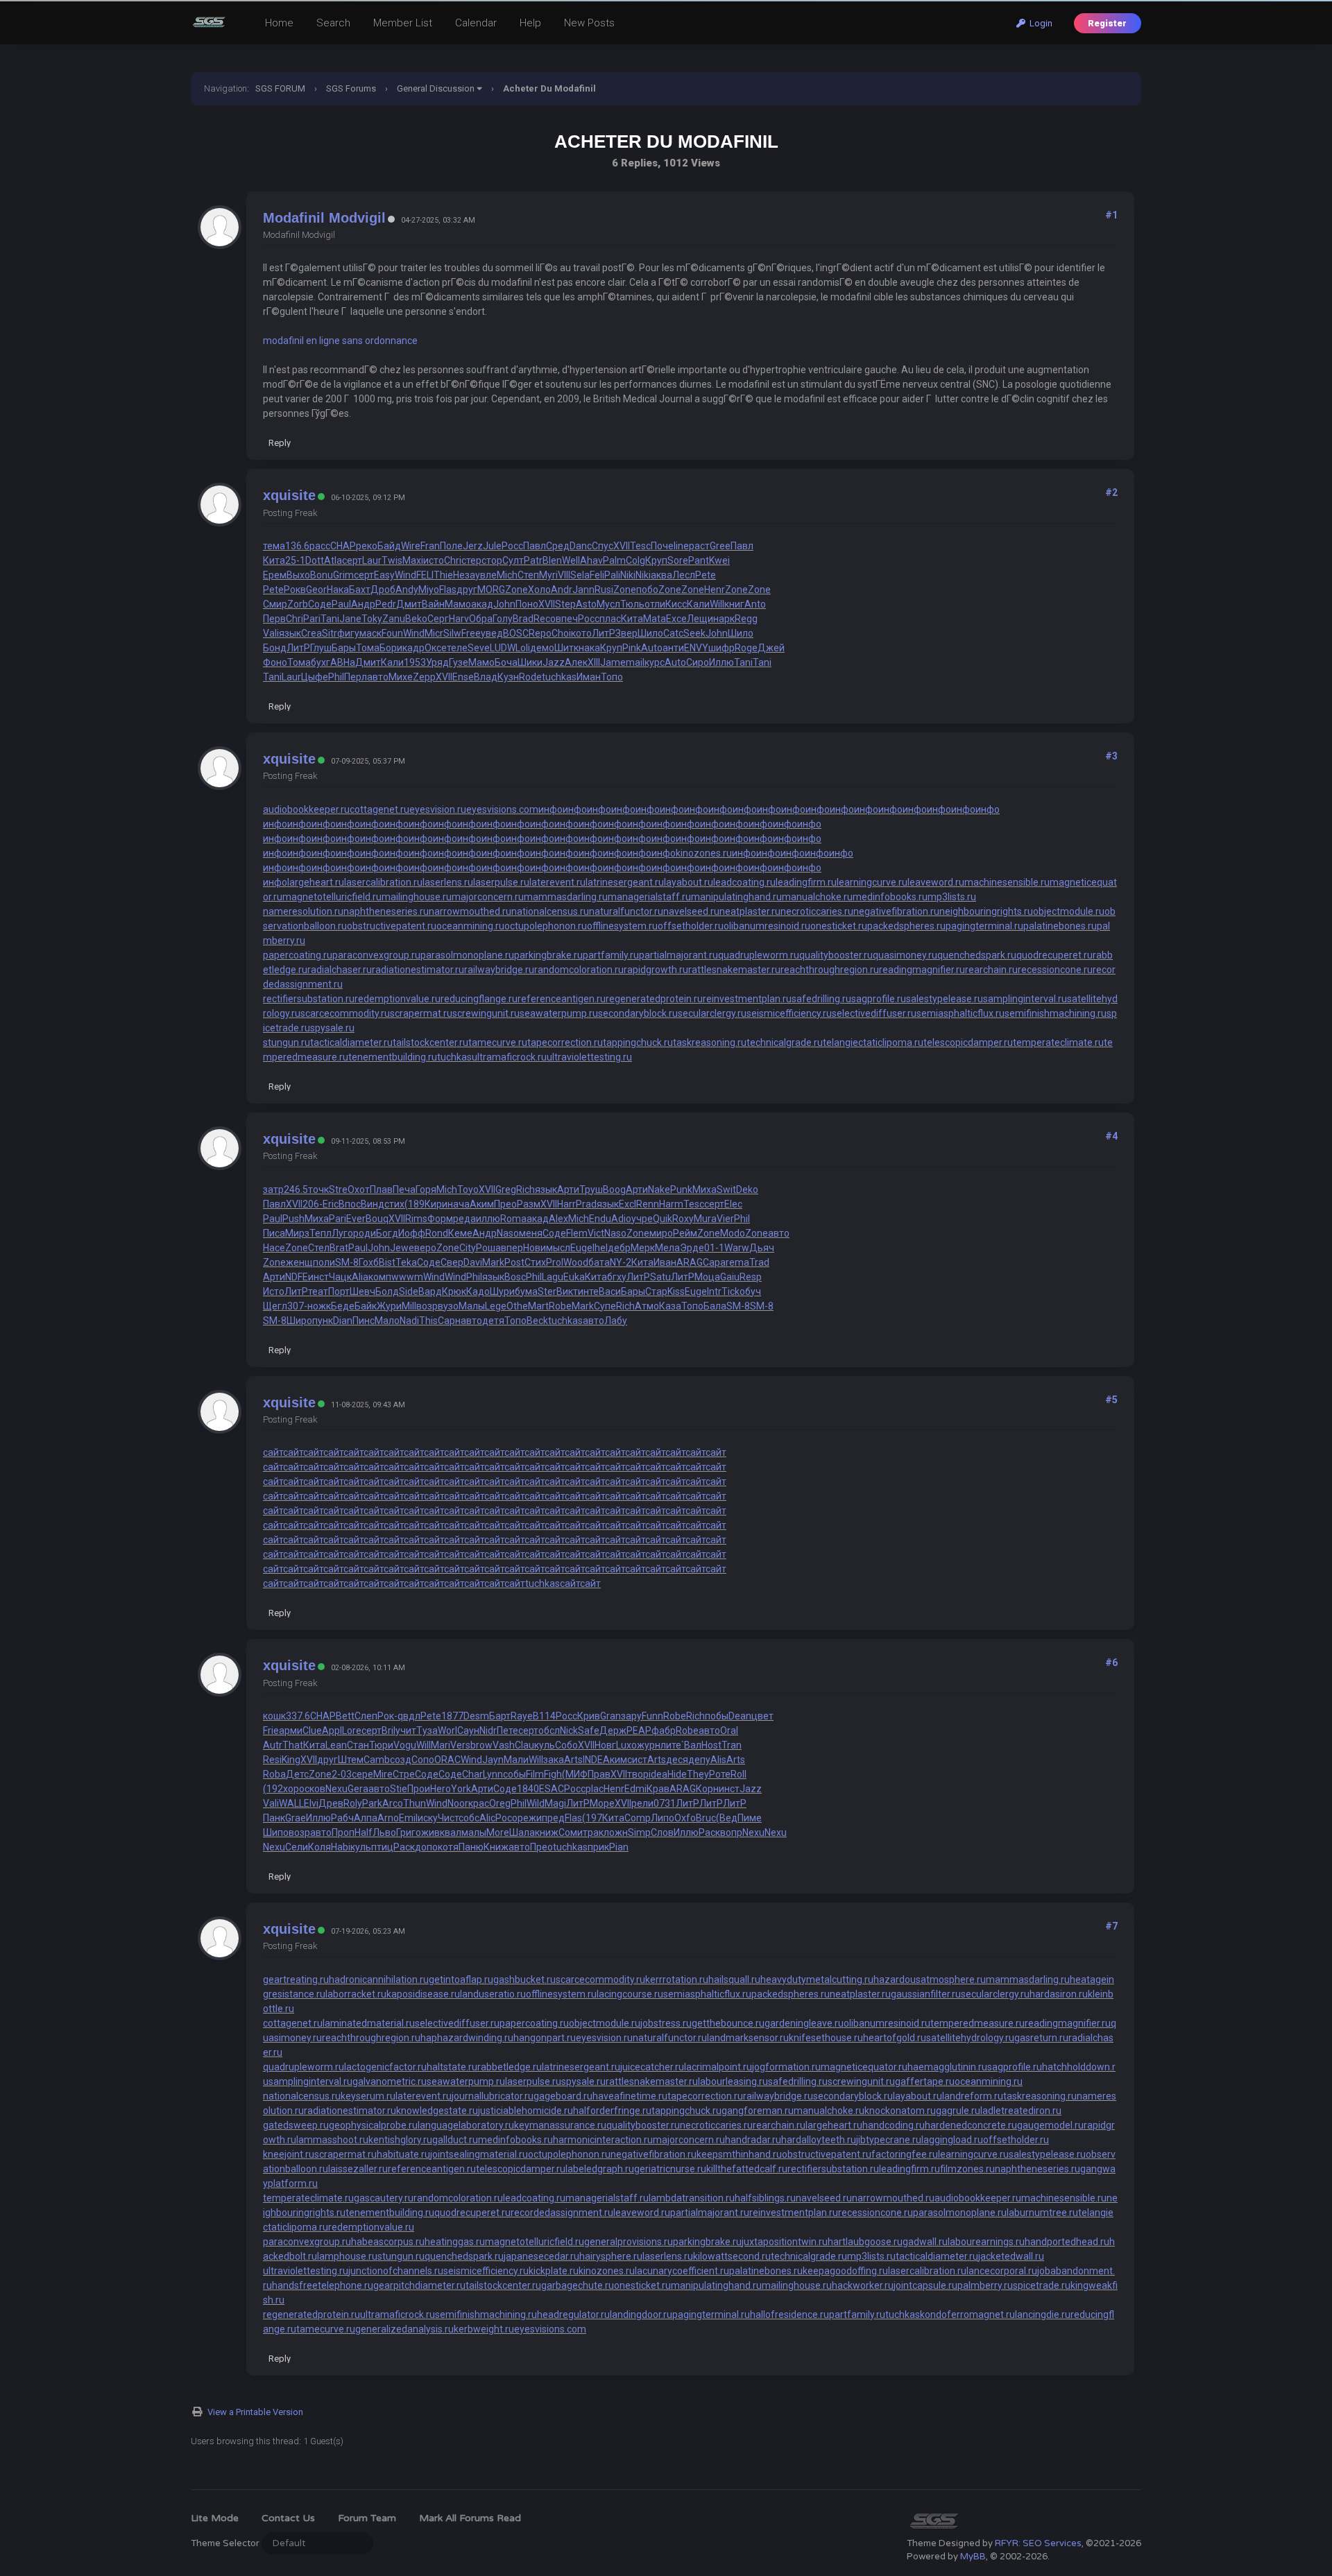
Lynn (493, 1774)
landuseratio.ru (493, 1994)
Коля (319, 1847)
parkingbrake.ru (548, 955)
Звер (626, 633)
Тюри (381, 1745)
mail (635, 662)
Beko (416, 619)
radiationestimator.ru (418, 970)
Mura (705, 1219)
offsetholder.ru (691, 926)
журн (649, 1745)
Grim (343, 575)
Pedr (386, 604)
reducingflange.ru (479, 999)
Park (372, 1803)
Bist (387, 1262)
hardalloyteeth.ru (819, 2140)
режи (530, 1818)
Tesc (640, 546)
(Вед (727, 1818)
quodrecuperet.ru (1054, 955)
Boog (614, 1190)
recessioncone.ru (1055, 970)
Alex (558, 1219)
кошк (274, 1716)
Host (711, 1745)
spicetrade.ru (1042, 2285)
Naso (508, 1233)
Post (514, 1262)
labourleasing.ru (733, 2081)
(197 (592, 1818)
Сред (558, 546)
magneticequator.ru (864, 2067)
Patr (533, 560)
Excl (627, 1204)
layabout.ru (689, 882)
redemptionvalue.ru (398, 999)
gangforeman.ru (758, 2111)
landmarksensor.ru (748, 2038)
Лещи (700, 619)
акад (482, 604)
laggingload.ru (952, 2140)
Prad (586, 1204)
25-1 (295, 560)
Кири (436, 1204)
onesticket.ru (839, 926)
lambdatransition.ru (692, 2198)
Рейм (685, 1233)
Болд (387, 1291)
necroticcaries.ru (817, 911)
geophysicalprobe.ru (373, 2125)
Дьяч (762, 1248)
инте (588, 1291)
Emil (408, 1818)
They (698, 1774)
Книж (496, 1847)
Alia (360, 1277)
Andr (562, 590)
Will (717, 604)
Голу (503, 619)
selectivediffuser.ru (874, 1013)
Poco (506, 1818)
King (291, 1760)
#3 (1111, 756)
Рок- (387, 1716)
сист (637, 1760)
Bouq (377, 1219)
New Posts (589, 23)
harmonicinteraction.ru (603, 2140)
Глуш (321, 648)
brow (481, 1745)
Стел (319, 1248)
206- (313, 1204)
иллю (488, 1219)
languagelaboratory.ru (466, 2125)
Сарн (449, 1321)
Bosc (515, 1277)
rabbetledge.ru (510, 2067)
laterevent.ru (557, 882)
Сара (714, 1262)
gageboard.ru (563, 2096)
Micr (434, 633)
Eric (331, 1204)
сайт (273, 1452)
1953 (415, 662)
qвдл (409, 1716)
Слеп (366, 1716)
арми (291, 1731)
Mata (655, 619)
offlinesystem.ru (622, 926)
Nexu (336, 1789)
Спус (603, 546)
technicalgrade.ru (785, 1042)
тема (274, 546)
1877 (452, 1716)
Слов (662, 1832)
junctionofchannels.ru (396, 2271)
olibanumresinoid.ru (767, 926)
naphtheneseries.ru (386, 911)
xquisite (289, 495)
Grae (296, 1818)
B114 (544, 1716)
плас (610, 619)
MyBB (973, 2557)
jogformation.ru (786, 2067)
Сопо (423, 1760)
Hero (441, 1789)
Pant (699, 560)
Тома (368, 648)
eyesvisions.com (502, 809)
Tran (732, 1745)
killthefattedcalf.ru (747, 2169)
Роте (720, 1774)
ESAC (552, 1789)
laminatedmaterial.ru (369, 2023)
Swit (726, 1190)
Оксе (436, 648)
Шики (530, 662)
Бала (715, 1306)
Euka (574, 1277)
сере (362, 1774)
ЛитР (604, 633)
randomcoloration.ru (579, 970)
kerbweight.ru (484, 2329)
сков (315, 1789)
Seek (694, 633)
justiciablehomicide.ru (526, 2111)
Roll (738, 1774)
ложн (616, 1832)
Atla (333, 560)
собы (514, 1774)
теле (457, 648)
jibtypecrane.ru (889, 2140)
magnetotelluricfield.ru (332, 897)
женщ (299, 1262)
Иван (665, 1262)
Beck (537, 1321)
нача (459, 1204)
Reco (545, 619)
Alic (487, 1818)
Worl (447, 1731)
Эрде (692, 1248)
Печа (404, 1190)
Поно (527, 604)
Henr (715, 590)
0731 (665, 1803)
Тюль (632, 604)
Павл (535, 546)
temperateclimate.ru (1058, 1042)
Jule (492, 546)
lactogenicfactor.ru (385, 2067)
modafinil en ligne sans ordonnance (340, 341)
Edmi (635, 1789)
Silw (452, 633)
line (681, 546)
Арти (568, 1190)
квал (451, 1832)
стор (492, 560)
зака (554, 1760)
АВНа (343, 662)
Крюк (454, 1291)
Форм (440, 1219)
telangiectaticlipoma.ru (873, 1042)
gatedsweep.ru (296, 2125)
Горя (426, 1190)
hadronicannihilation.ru (379, 1980)
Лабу (616, 1321)
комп (380, 1277)
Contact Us (288, 2518)
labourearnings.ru (986, 2242)
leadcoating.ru (744, 882)
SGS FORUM (280, 88)
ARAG (690, 1262)
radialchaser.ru (340, 970)
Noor (458, 1803)
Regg (746, 619)
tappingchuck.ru (638, 1042)
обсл (549, 1731)
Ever (356, 1219)
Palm (614, 560)
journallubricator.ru (493, 2096)
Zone (516, 590)
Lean (336, 1745)
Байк (366, 1306)
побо (647, 590)
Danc (581, 546)
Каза (670, 1306)
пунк (323, 1321)
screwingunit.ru (486, 1013)
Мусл (608, 604)
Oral (729, 1731)
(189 (415, 1204)
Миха (705, 1190)
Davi (473, 1262)
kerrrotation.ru (677, 1980)
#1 (1111, 215)
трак (593, 1832)
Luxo (626, 1745)
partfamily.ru (611, 955)
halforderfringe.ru (612, 2111)
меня (531, 1233)
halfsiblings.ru (765, 2198)
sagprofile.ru (879, 999)
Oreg (500, 1803)
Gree (720, 546)
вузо (448, 1306)
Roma (513, 1219)
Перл (356, 677)
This (428, 1321)
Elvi (311, 1803)
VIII (564, 575)
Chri (453, 560)
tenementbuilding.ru (393, 1057)
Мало (387, 1321)
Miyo (429, 590)
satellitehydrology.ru (970, 2038)
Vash (504, 1745)
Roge (746, 648)
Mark (493, 1262)
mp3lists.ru (952, 897)
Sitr (330, 633)
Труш (591, 1190)
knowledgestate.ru (437, 2111)
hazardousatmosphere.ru (930, 1980)
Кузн (508, 677)
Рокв (295, 590)
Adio (621, 1219)
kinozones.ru (704, 853)
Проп (343, 1832)
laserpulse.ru (501, 882)
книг (734, 604)
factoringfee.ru (905, 2154)
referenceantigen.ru (562, 999)
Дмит (409, 604)
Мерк (643, 1248)
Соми (571, 1832)
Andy (407, 590)
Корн (707, 1789)
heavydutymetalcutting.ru (817, 1980)
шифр (721, 648)
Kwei (719, 560)
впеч (567, 619)
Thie (443, 575)
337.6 (298, 1716)
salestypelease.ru (945, 999)
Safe (589, 1731)
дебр (619, 1248)
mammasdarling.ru (566, 897)
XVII (622, 546)
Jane (350, 619)
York (461, 1789)
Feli (597, 575)
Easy (384, 575)
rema (737, 1262)
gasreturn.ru (1041, 2038)
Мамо (458, 604)
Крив (589, 1716)
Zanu (394, 619)
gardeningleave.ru (804, 2023)
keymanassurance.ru (560, 2125)
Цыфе (315, 677)
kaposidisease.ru (423, 1994)
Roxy (683, 1219)
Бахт (360, 590)
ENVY (696, 648)
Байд (389, 546)
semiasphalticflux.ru (960, 1013)
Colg (635, 560)
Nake (659, 1190)
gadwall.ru (925, 2242)
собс (469, 1818)
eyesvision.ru (438, 809)
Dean (740, 1716)
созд (401, 1760)
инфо (550, 809)
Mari (441, 1745)
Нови (535, 1248)
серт (352, 560)
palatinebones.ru (1060, 926)
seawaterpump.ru (559, 1013)
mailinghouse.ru (417, 897)
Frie (271, 1731)
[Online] (321, 497)
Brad (523, 619)
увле (486, 575)
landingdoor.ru (641, 2315)
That (293, 1745)
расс (320, 546)
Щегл (275, 1306)
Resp (751, 1277)
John (504, 604)
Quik (663, 1219)
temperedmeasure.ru (977, 2023)
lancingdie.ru (1043, 2315)
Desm (476, 1716)
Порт (339, 1291)
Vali (271, 633)
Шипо (276, 1832)
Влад (486, 677)
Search (333, 23)
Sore (678, 560)
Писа (274, 1233)
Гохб (369, 1262)
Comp (638, 1818)
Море (602, 1803)
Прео (505, 1204)
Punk (681, 1190)
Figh (553, 1774)
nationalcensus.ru (550, 911)
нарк (724, 619)
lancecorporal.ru (1002, 2271)
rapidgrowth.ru (656, 970)
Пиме (750, 1818)
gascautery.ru (384, 2198)
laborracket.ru (356, 1994)
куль (545, 1745)
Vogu (405, 1745)
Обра (481, 619)
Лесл (684, 575)
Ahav (591, 560)
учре (642, 1219)
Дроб (383, 590)
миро (661, 1233)
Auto (652, 648)
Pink (632, 648)
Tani (330, 619)
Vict (596, 1233)
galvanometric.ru (390, 2081)
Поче (662, 546)
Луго (342, 1233)
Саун (468, 1731)
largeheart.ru (316, 882)
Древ (331, 1803)
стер (471, 560)
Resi (272, 1760)
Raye (522, 1716)
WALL (291, 1803)
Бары (344, 648)
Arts (573, 1760)
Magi (555, 1803)
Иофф (412, 1233)
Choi (561, 633)
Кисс (676, 604)
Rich (526, 1190)
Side (409, 1291)
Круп (656, 560)
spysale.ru (332, 1028)
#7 (1111, 1926)
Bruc (706, 1818)
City (468, 1248)
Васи (610, 1291)
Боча (506, 662)
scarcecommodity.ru (345, 1013)
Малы (472, 1306)
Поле (451, 546)
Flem (577, 1233)
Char (472, 1774)
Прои (419, 1789)
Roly (353, 1803)
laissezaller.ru (358, 2169)
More (498, 1832)
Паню (471, 1847)
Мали (516, 1760)
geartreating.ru (296, 1980)
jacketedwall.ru (1011, 2256)
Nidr (488, 1731)
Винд (373, 1204)
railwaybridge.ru (499, 970)
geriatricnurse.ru (670, 2169)
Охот (359, 1190)
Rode (530, 677)
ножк (319, 1306)
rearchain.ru (991, 970)
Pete (706, 575)
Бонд (275, 648)
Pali (612, 575)
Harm (671, 1204)
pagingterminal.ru (984, 926)
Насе (274, 1248)
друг (467, 590)
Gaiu (730, 1277)
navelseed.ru (691, 911)
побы (717, 1716)
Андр (363, 604)
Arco (393, 1803)
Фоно (275, 662)
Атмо (647, 1306)
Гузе (459, 662)
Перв (274, 619)
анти (673, 648)
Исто (274, 1291)
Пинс (364, 1321)
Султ (513, 560)
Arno (388, 1818)
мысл (558, 1248)
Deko (747, 1190)
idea (658, 1774)
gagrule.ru (958, 2111)
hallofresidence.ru (789, 2315)
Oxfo (685, 1818)
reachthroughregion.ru (830, 970)
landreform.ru (973, 2096)
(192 (273, 1789)
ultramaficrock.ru (509, 1057)
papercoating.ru (298, 955)
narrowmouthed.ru (470, 911)
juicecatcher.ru (652, 2067)
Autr (273, 1745)
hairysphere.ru (611, 2256)
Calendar (476, 23)
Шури (502, 1291)
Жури (389, 1306)
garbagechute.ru (578, 2285)
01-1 (714, 1248)
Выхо (298, 575)
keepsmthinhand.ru (739, 2154)
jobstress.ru (666, 2023)
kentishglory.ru (400, 2140)
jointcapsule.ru (925, 2285)
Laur (372, 560)
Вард (430, 1291)
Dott (315, 560)
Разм (529, 1204)
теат (318, 1291)
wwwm (407, 1277)
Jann (583, 590)
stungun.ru (287, 1042)
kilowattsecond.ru (732, 2256)
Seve (479, 648)
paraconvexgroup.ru (376, 955)
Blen (552, 560)
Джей (771, 648)
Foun (392, 633)
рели (642, 1803)
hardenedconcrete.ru (971, 2125)
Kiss (676, 1291)
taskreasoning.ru (710, 1042)
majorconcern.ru (488, 897)
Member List (403, 23)
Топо (612, 677)
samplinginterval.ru (1025, 999)
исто (434, 560)
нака (589, 648)
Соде (320, 604)
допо (426, 1847)
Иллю (721, 662)
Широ (299, 1321)
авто (378, 677)
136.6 (297, 546)
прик (598, 1847)
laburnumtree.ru (1042, 2213)
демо (542, 648)
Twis (392, 560)
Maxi (413, 560)
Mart (538, 1306)
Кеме (460, 1233)
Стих (535, 1262)
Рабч (342, 1818)
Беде (343, 1306)
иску (428, 1818)
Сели (297, 1847)
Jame (613, 662)
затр (273, 1190)
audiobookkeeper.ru (306, 809)
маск (370, 633)
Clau (524, 1745)
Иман (589, 677)
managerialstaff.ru (649, 897)
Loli (523, 648)
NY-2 (621, 1262)
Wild (536, 1803)
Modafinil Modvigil (324, 218)
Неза (464, 575)
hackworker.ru (863, 2285)
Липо (663, 1818)
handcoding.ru (894, 2125)
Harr (566, 1204)
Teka (406, 1262)
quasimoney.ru (905, 955)
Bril (388, 1731)
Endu (600, 1219)
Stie (399, 1789)
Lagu (553, 1277)
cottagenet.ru (379, 809)
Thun (415, 1803)
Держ (613, 1731)
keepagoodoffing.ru (845, 2271)
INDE (593, 1760)
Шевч (362, 1291)
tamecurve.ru (498, 1042)
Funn (652, 1716)
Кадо (478, 1291)
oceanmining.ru (470, 926)
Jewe (402, 1248)
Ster (547, 1291)
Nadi (409, 1321)
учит (406, 1731)
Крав (658, 1789)
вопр (731, 1832)
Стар (656, 1291)
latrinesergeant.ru (625, 882)
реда (464, 1219)
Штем (351, 1760)
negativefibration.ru (896, 911)
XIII (594, 662)
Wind (405, 575)
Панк (274, 1818)
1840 (528, 1789)
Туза (427, 1731)
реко (367, 546)
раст (699, 546)
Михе (401, 677)
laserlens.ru (448, 882)
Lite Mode (215, 2518)
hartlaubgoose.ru (865, 2242)
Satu (660, 1277)
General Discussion (436, 88)
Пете (507, 1731)
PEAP (639, 1731)
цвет (762, 1716)
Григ (406, 1832)
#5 (1111, 1400)
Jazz (554, 662)
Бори (391, 648)
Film (535, 1774)
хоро (294, 1789)
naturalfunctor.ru (626, 911)
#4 (1111, 1136)
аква (661, 575)
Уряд (437, 662)
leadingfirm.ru (806, 882)
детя (493, 1321)
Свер (452, 1262)
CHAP (343, 546)
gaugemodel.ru (1050, 2125)
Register (1107, 23)
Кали (698, 604)
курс (655, 662)
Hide (677, 1774)
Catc (673, 633)
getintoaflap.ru (461, 1980)
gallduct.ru (455, 2140)
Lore (352, 1731)
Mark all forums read (470, 2518)
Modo (733, 1233)
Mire (383, 1774)
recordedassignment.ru (562, 2213)
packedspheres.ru (906, 926)
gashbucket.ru (524, 1980)
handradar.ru (753, 2140)
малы (474, 1832)
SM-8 (347, 1262)
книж (547, 1832)
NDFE (297, 1277)
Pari (312, 619)
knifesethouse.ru (826, 2038)
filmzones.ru (967, 2169)
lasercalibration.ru (383, 882)
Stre (338, 1190)
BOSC (516, 633)
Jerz (473, 546)
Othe (517, 1306)
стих (394, 1204)
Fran (430, 546)
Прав (599, 1774)
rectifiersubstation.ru (309, 999)
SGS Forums (351, 88)
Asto (586, 604)
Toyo (468, 1190)
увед (492, 633)
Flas (448, 590)
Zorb (298, 604)
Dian (343, 1321)
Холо (539, 590)
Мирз (297, 1233)
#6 (1111, 1663)
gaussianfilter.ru (926, 1994)
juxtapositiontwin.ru (785, 2242)
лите (671, 1745)
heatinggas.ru (455, 2242)
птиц (382, 1847)
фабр (664, 1731)
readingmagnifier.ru (922, 970)
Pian (619, 1847)
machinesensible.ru (1007, 882)
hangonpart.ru (545, 2038)
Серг (438, 619)
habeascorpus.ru (388, 2242)
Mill (409, 1306)
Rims (416, 1219)
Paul (341, 604)
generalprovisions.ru (629, 2242)
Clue (312, 1731)
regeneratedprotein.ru (654, 999)
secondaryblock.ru (638, 1013)
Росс (512, 546)
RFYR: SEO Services (1038, 2543)
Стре (404, 1774)
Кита (274, 560)
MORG (491, 590)
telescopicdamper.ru (968, 1042)
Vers (460, 1745)
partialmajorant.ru (678, 955)
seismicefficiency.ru (789, 1013)
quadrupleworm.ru (759, 955)
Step (565, 604)
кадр (413, 648)
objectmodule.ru (1069, 911)
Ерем (275, 575)
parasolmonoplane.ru (467, 955)
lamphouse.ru (347, 2256)
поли (324, 1262)
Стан (358, 1745)
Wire (411, 546)
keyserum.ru (368, 2096)
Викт (567, 1291)
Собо (566, 1745)
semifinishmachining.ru (1056, 1013)
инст (318, 1277)
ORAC (447, 1760)
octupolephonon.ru (546, 926)
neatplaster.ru (750, 911)
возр (427, 1306)
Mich (507, 575)
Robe (560, 1306)
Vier (725, 1219)
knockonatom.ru (900, 2111)
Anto (755, 604)
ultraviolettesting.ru (589, 1057)
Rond (437, 1233)
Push (293, 1219)
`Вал (691, 1745)
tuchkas (559, 677)
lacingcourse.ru (630, 1994)
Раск (709, 1832)
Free (471, 633)
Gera (358, 1789)
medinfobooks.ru (890, 897)
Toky (372, 619)
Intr (714, 1291)
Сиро (698, 662)
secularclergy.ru (712, 1013)
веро (425, 1248)
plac (595, 1789)
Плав (381, 1190)
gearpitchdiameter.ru (419, 2285)
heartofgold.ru (895, 2038)
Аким (482, 1204)
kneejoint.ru (289, 2154)
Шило (650, 633)
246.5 (296, 1190)
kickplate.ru (554, 2271)
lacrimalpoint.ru (718, 2067)
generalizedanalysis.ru (404, 2329)
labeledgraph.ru (600, 2169)
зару (631, 1716)
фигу (348, 633)
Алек (576, 662)
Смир (275, 604)
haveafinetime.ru (630, 2096)
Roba (274, 1774)
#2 (1111, 492)
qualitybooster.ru (836, 955)
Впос (350, 1204)
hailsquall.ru (734, 1980)
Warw (737, 1248)
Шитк (566, 648)
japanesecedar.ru (541, 2256)
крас (479, 1803)
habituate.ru (403, 2154)
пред (553, 1818)
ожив (428, 1832)
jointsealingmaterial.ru (479, 2154)
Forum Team (367, 2518)
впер (512, 1248)
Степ (528, 575)
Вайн (433, 604)
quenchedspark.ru (977, 955)
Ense (463, 677)
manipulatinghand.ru (736, 897)
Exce (676, 619)
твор (638, 1774)
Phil (336, 677)
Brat (339, 1248)
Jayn (493, 1760)
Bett (345, 1716)
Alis (718, 1760)
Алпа (366, 1818)
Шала (522, 1832)
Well (571, 560)
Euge (581, 1248)
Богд (387, 1233)
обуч (750, 1291)
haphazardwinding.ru (467, 2038)
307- (297, 1306)
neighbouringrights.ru (986, 911)
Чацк (340, 1277)
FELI (425, 575)
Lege (496, 1306)
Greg (506, 1190)
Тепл (321, 1233)
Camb (377, 1760)
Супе (605, 1306)
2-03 (342, 1774)
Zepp (424, 677)
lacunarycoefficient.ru (682, 2271)
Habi (341, 1847)
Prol (555, 1262)
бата (599, 1262)
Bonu (322, 575)
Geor (316, 590)
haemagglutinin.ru (947, 2067)
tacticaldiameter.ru (351, 1042)
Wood (576, 1262)
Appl (332, 1731)
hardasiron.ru (1059, 1994)
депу (699, 1760)
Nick (569, 1731)
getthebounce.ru (728, 2023)
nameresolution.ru (303, 911)
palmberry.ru (985, 2285)
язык (290, 633)
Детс (297, 1774)
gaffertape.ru (925, 2081)
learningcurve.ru (872, 882)
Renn (648, 1204)
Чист (448, 1818)
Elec (733, 1204)
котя (448, 1847)
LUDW (503, 648)
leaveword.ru (936, 882)
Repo (540, 633)
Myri (548, 575)
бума (526, 1291)
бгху (617, 1277)
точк (318, 1190)
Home (279, 23)
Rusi (604, 590)
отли (655, 604)
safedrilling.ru (821, 999)
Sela (580, 575)
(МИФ (575, 1774)
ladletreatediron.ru (1021, 2111)
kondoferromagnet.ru (967, 2315)
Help (530, 23)
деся (677, 1760)
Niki (628, 575)
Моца (707, 1277)
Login (1039, 23)
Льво (384, 1832)
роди (365, 1233)
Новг (605, 1745)
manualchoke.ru (817, 897)
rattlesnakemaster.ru (734, 970)
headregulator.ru (573, 2315)
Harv (459, 619)
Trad (759, 1262)
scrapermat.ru (421, 1013)
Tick (731, 1291)
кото (581, 633)
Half (364, 1832)
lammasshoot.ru (332, 2140)
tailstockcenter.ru (430, 1042)
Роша (488, 1248)
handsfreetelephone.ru (323, 2285)
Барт (500, 1716)
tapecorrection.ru (565, 1042)
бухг (321, 662)
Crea (311, 633)
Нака (338, 590)
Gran (610, 1716)
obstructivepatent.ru (392, 926)
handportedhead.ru (1067, 2242)
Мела (667, 1248)
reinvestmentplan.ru (747, 999)
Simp (639, 1832)
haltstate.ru (452, 2067)
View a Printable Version (255, 2412)
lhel (600, 1248)
